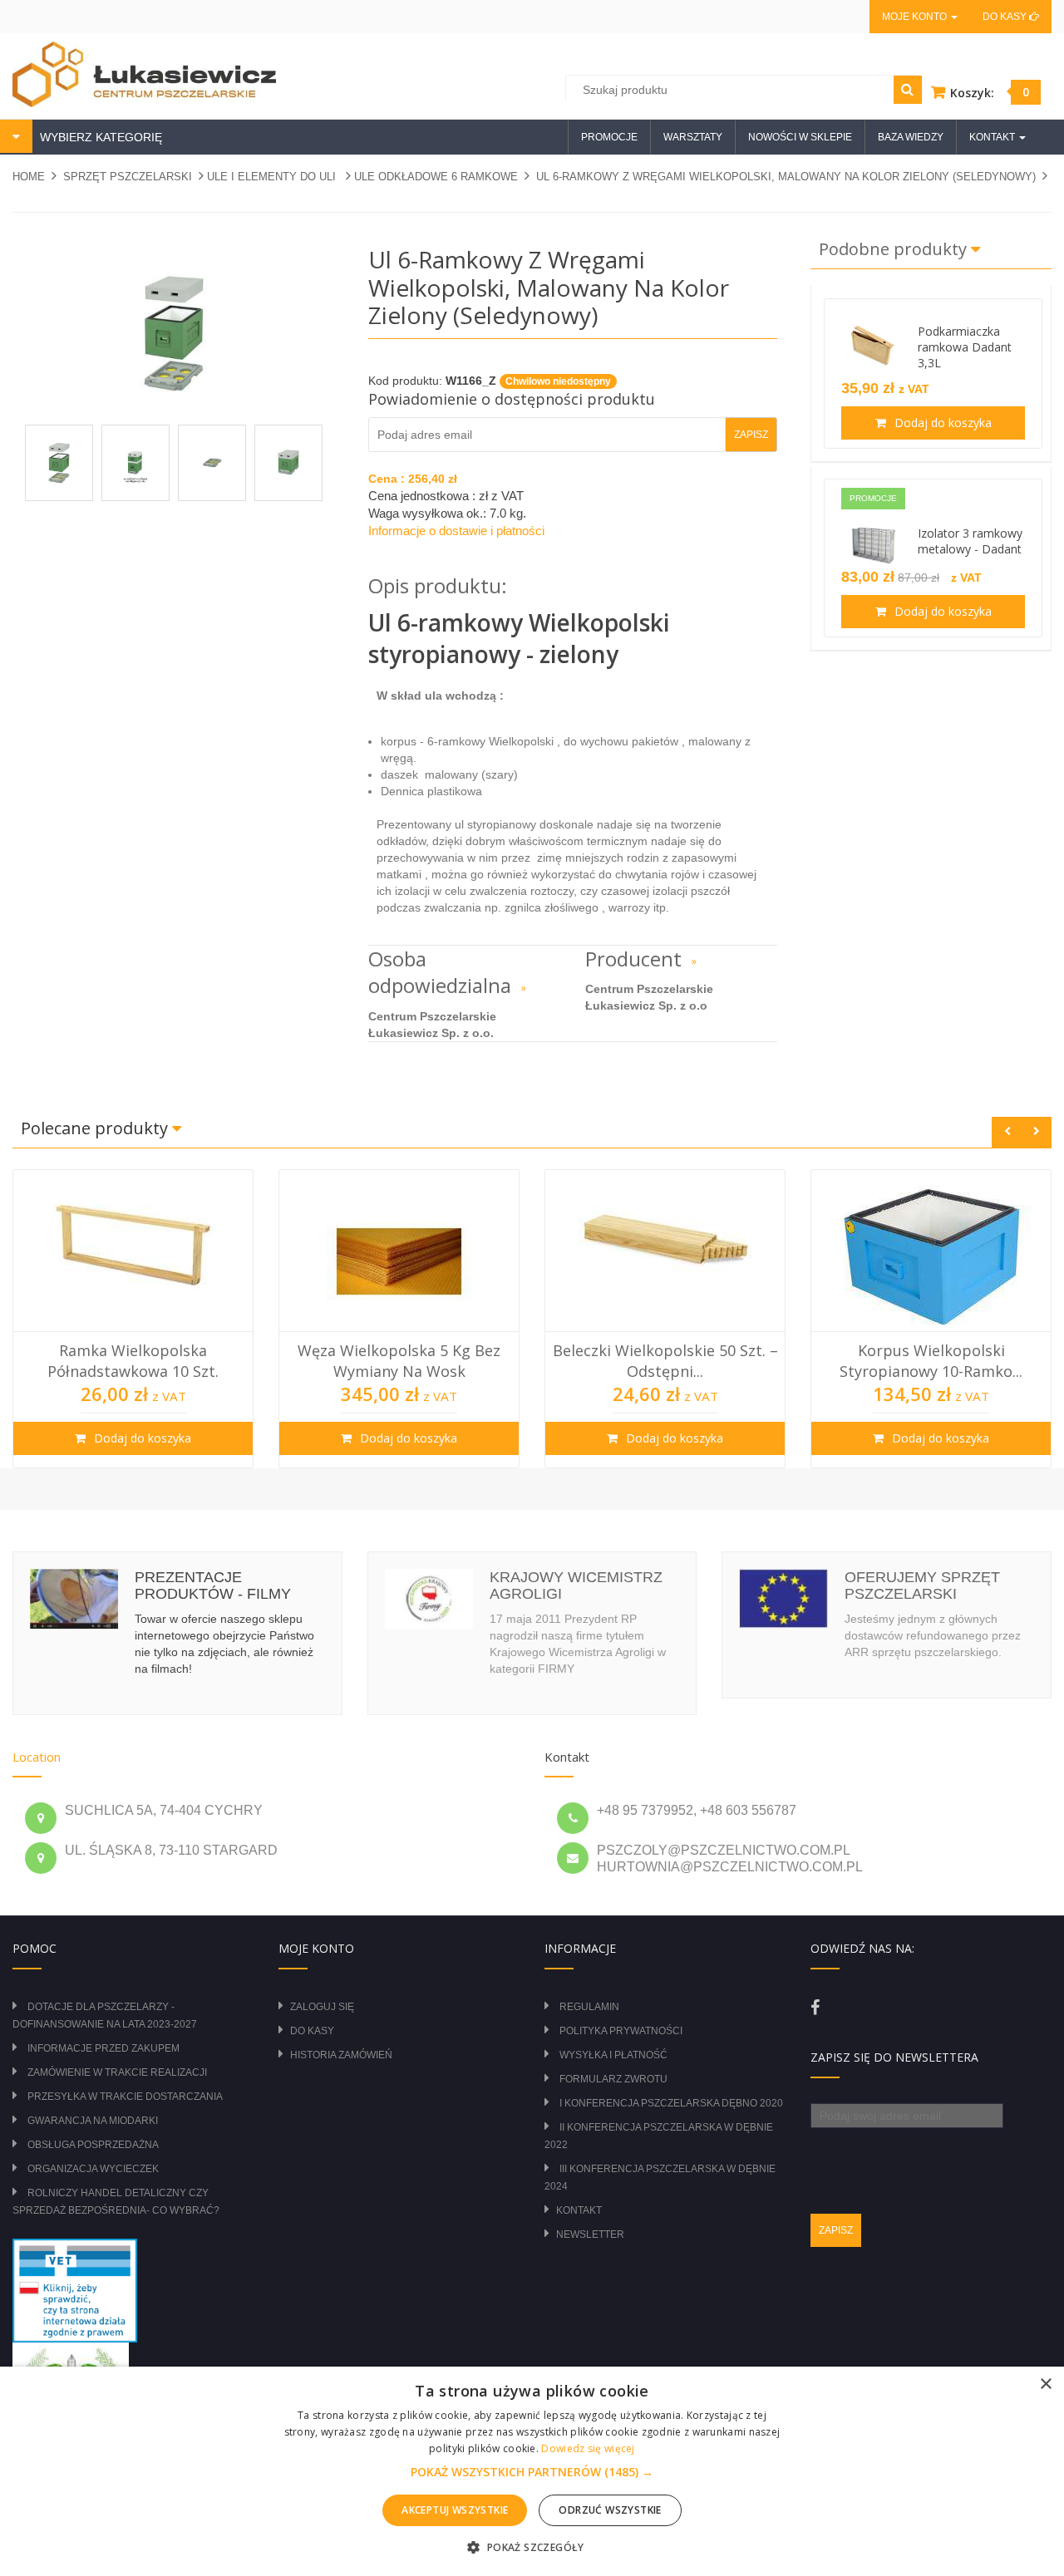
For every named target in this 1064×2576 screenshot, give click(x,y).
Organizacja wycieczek (93, 2169)
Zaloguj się (322, 2007)
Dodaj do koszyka (941, 423)
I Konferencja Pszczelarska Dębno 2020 (671, 2103)
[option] (133, 1319)
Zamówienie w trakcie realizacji (117, 2072)
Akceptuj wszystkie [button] (455, 2510)
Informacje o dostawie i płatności (456, 531)
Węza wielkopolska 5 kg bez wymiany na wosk (399, 1360)
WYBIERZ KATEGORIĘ (99, 137)
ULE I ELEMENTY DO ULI (273, 177)
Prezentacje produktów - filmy (213, 1585)
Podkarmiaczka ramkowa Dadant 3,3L (965, 347)
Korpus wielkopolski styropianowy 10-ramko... (931, 1360)
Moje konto (916, 17)
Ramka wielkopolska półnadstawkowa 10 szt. (133, 1360)
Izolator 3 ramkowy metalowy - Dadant (970, 541)
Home (29, 177)
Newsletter (590, 2234)
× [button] (1045, 2384)
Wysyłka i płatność (613, 2055)
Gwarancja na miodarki (93, 2121)
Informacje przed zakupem (103, 2048)
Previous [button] (1007, 1132)
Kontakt (579, 2210)
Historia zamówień (341, 2055)
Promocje (609, 137)
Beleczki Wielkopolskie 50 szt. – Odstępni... (665, 1360)
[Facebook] (815, 2008)
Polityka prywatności (621, 2031)
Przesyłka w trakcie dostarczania (125, 2097)
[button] (532, 2472)
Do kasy (1006, 17)
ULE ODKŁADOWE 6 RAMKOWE (436, 177)
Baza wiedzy (911, 137)
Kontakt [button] (993, 137)
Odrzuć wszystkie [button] (610, 2510)
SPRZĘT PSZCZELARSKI (128, 177)
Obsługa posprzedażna (93, 2145)
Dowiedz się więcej (588, 2448)
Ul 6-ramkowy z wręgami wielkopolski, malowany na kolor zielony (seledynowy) (786, 177)
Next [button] (1036, 1132)
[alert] (532, 2471)
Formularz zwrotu (613, 2079)
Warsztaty (693, 137)
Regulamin (589, 2007)
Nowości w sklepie (800, 137)
